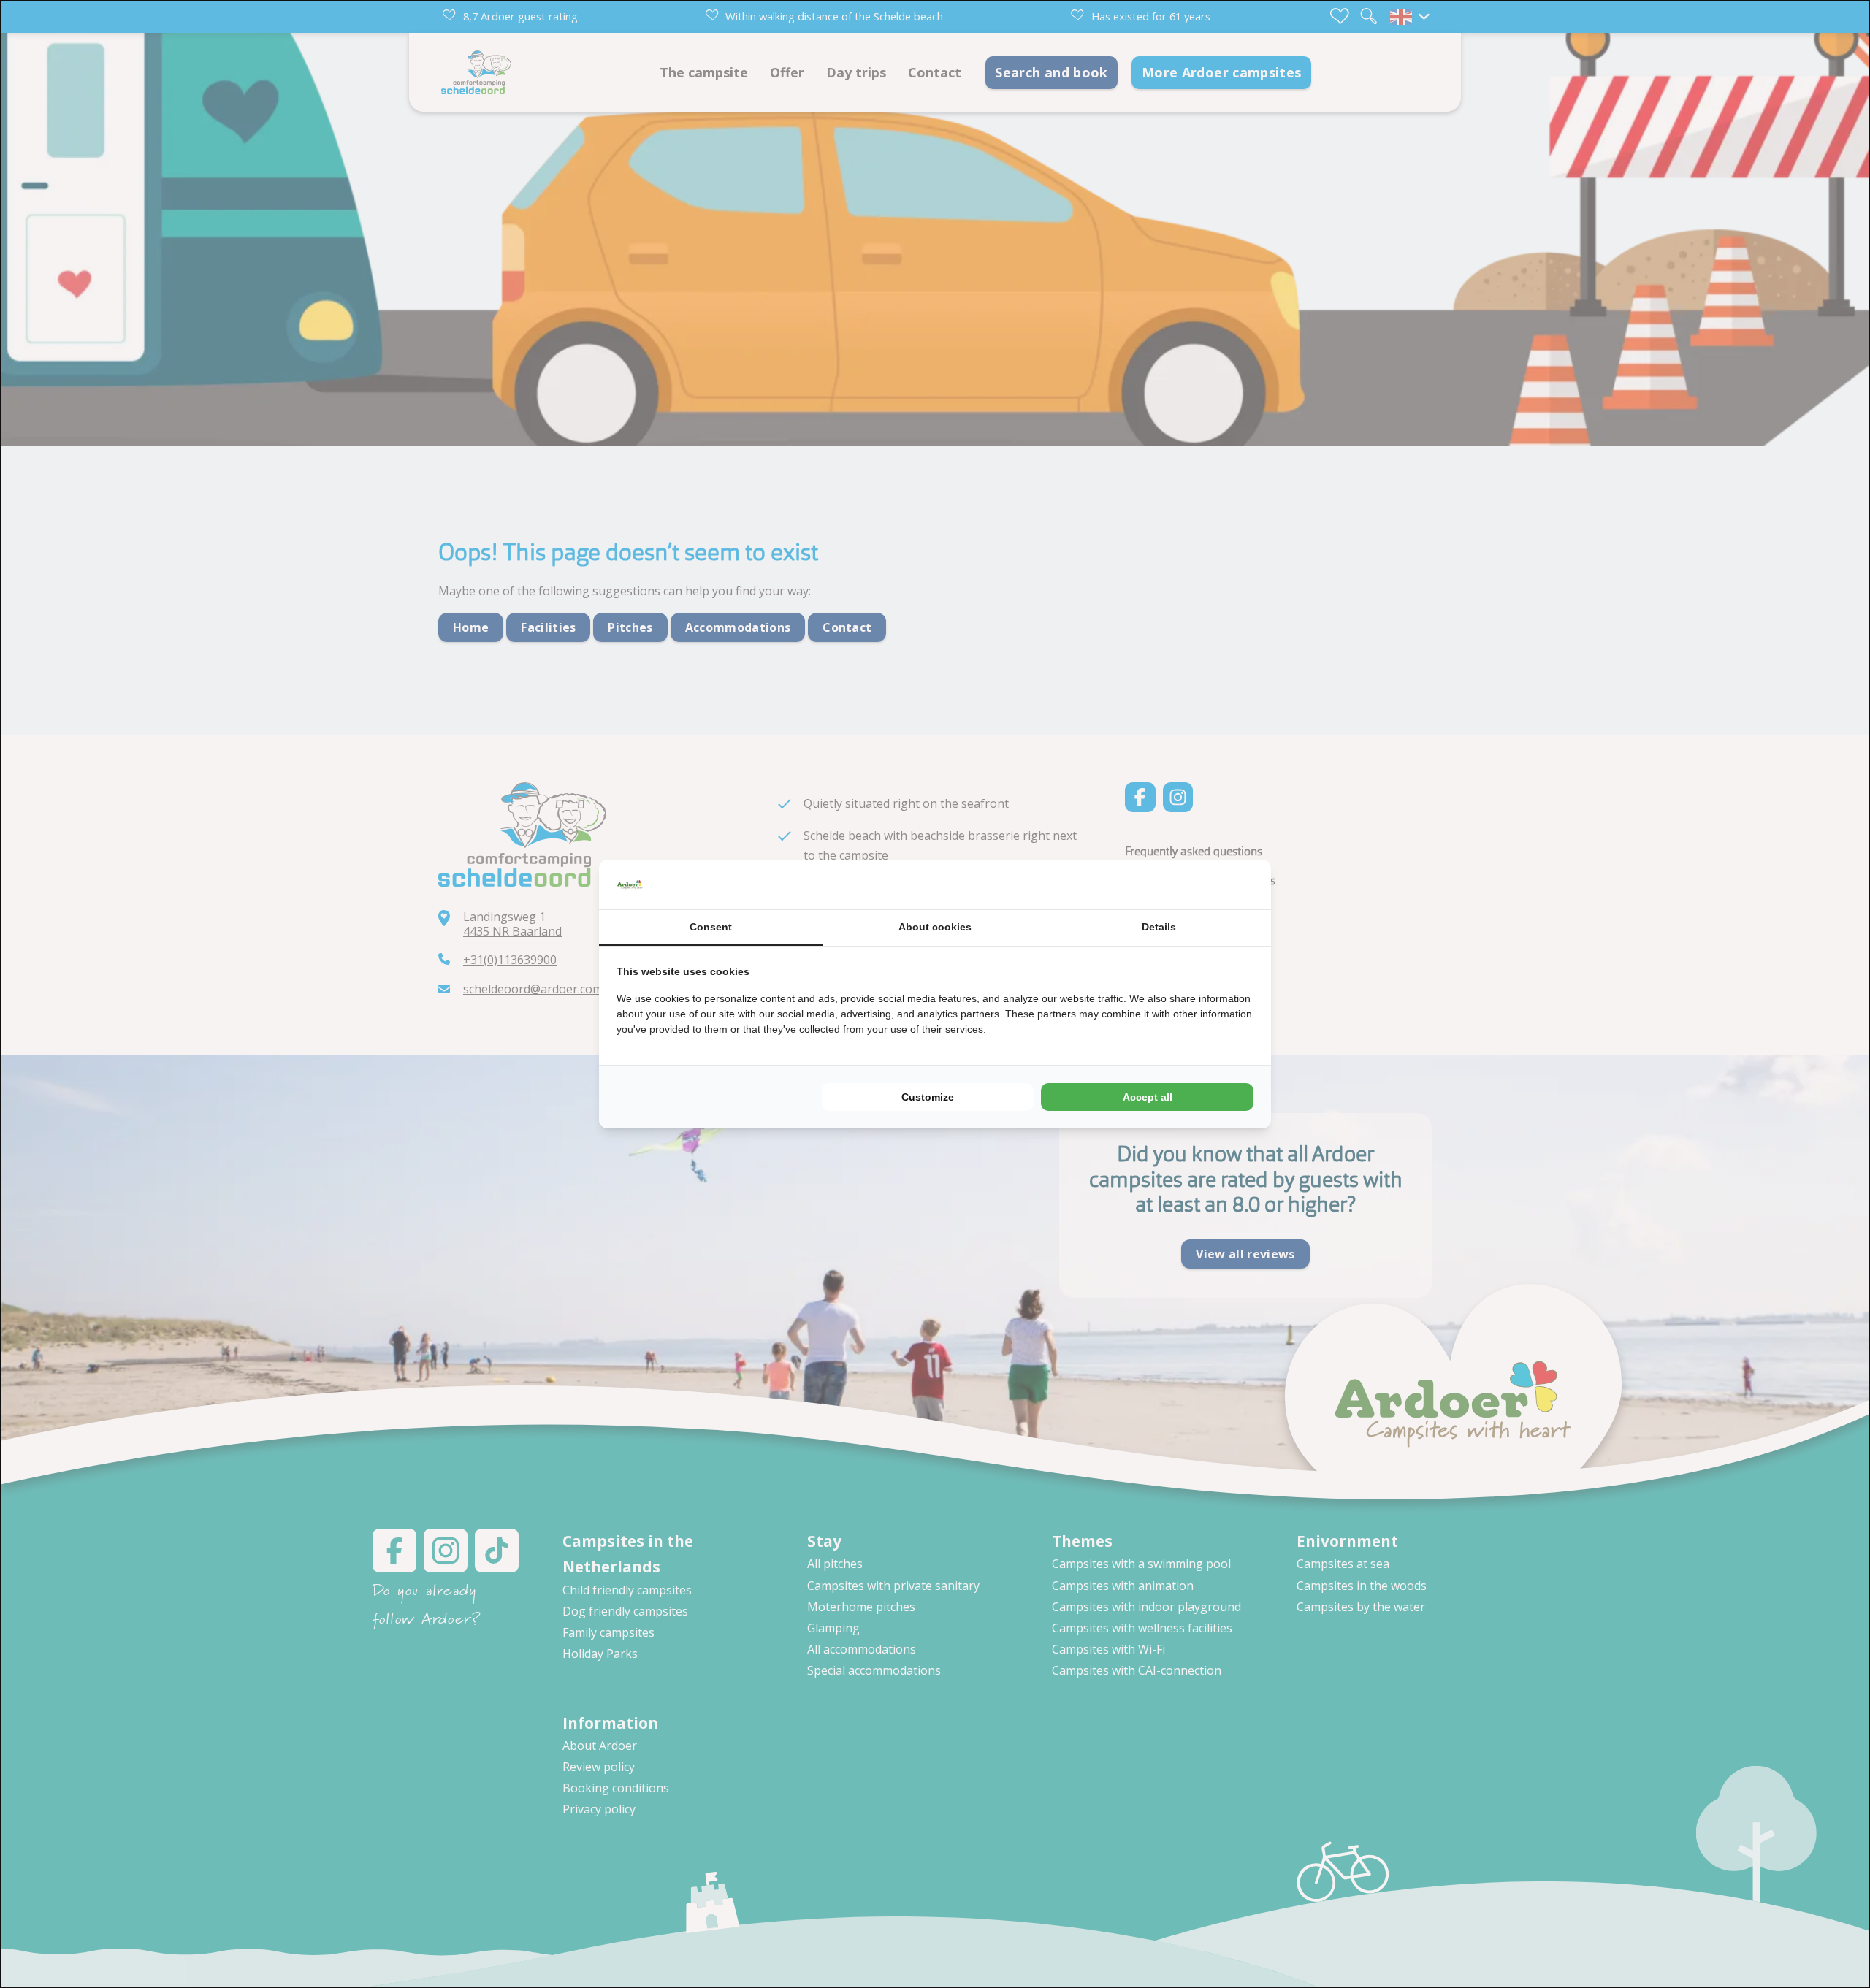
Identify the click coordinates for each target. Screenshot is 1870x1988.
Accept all (1148, 1097)
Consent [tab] (711, 927)
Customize (928, 1097)
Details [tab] (1159, 927)
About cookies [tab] (935, 927)
